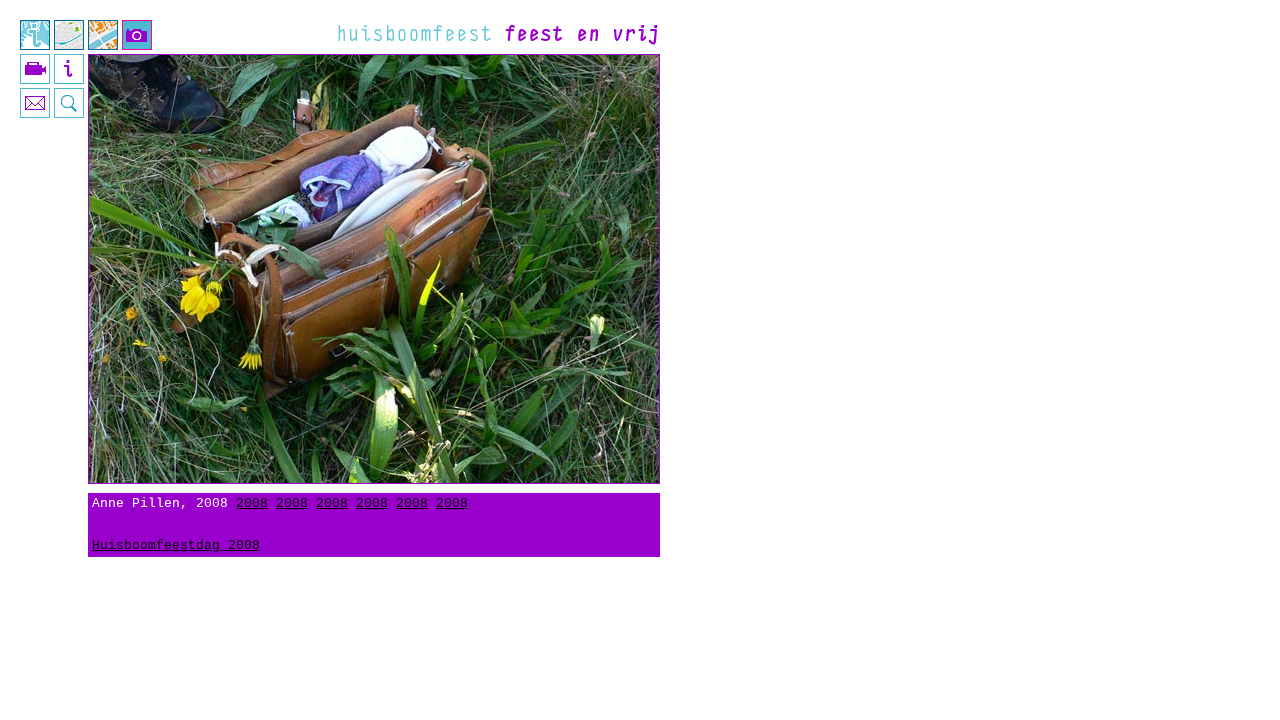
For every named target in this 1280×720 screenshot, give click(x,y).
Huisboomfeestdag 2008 (176, 545)
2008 (252, 503)
